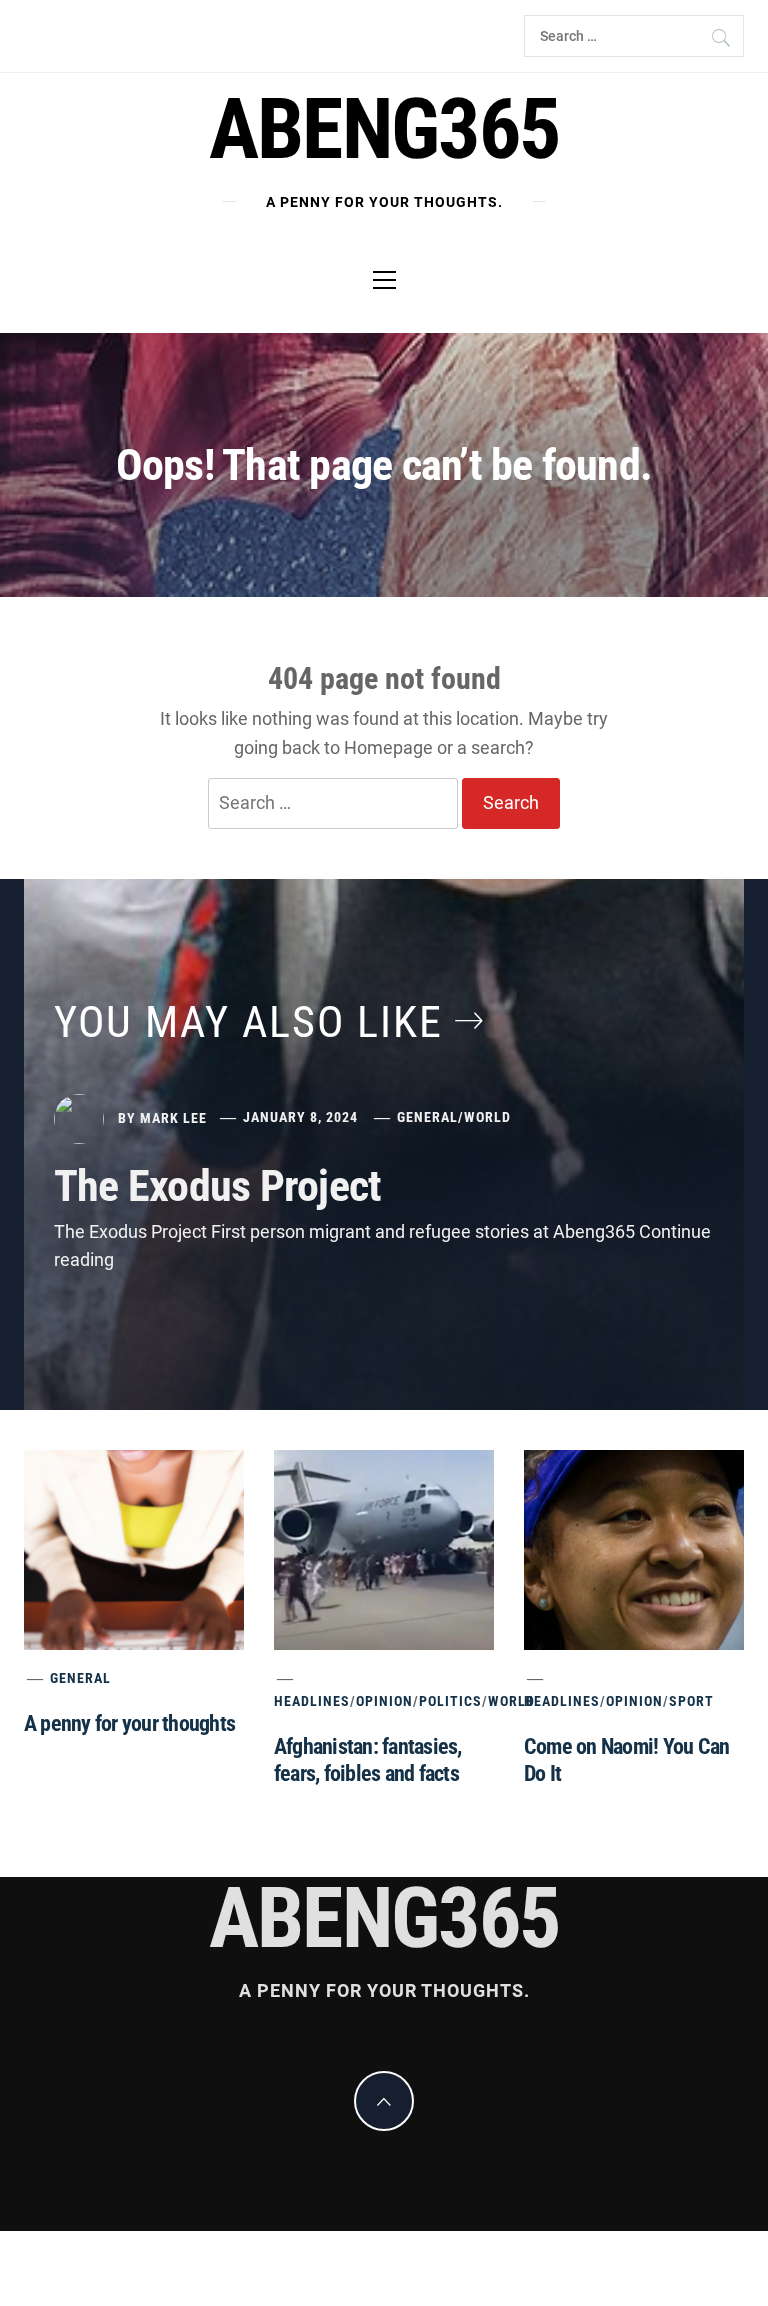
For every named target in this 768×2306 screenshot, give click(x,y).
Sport (691, 1701)
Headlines (312, 1701)
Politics (450, 1701)
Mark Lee (173, 1117)
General (427, 1117)
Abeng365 (384, 129)
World (487, 1117)
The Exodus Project (217, 1186)
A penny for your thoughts (129, 1723)
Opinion (384, 1701)
